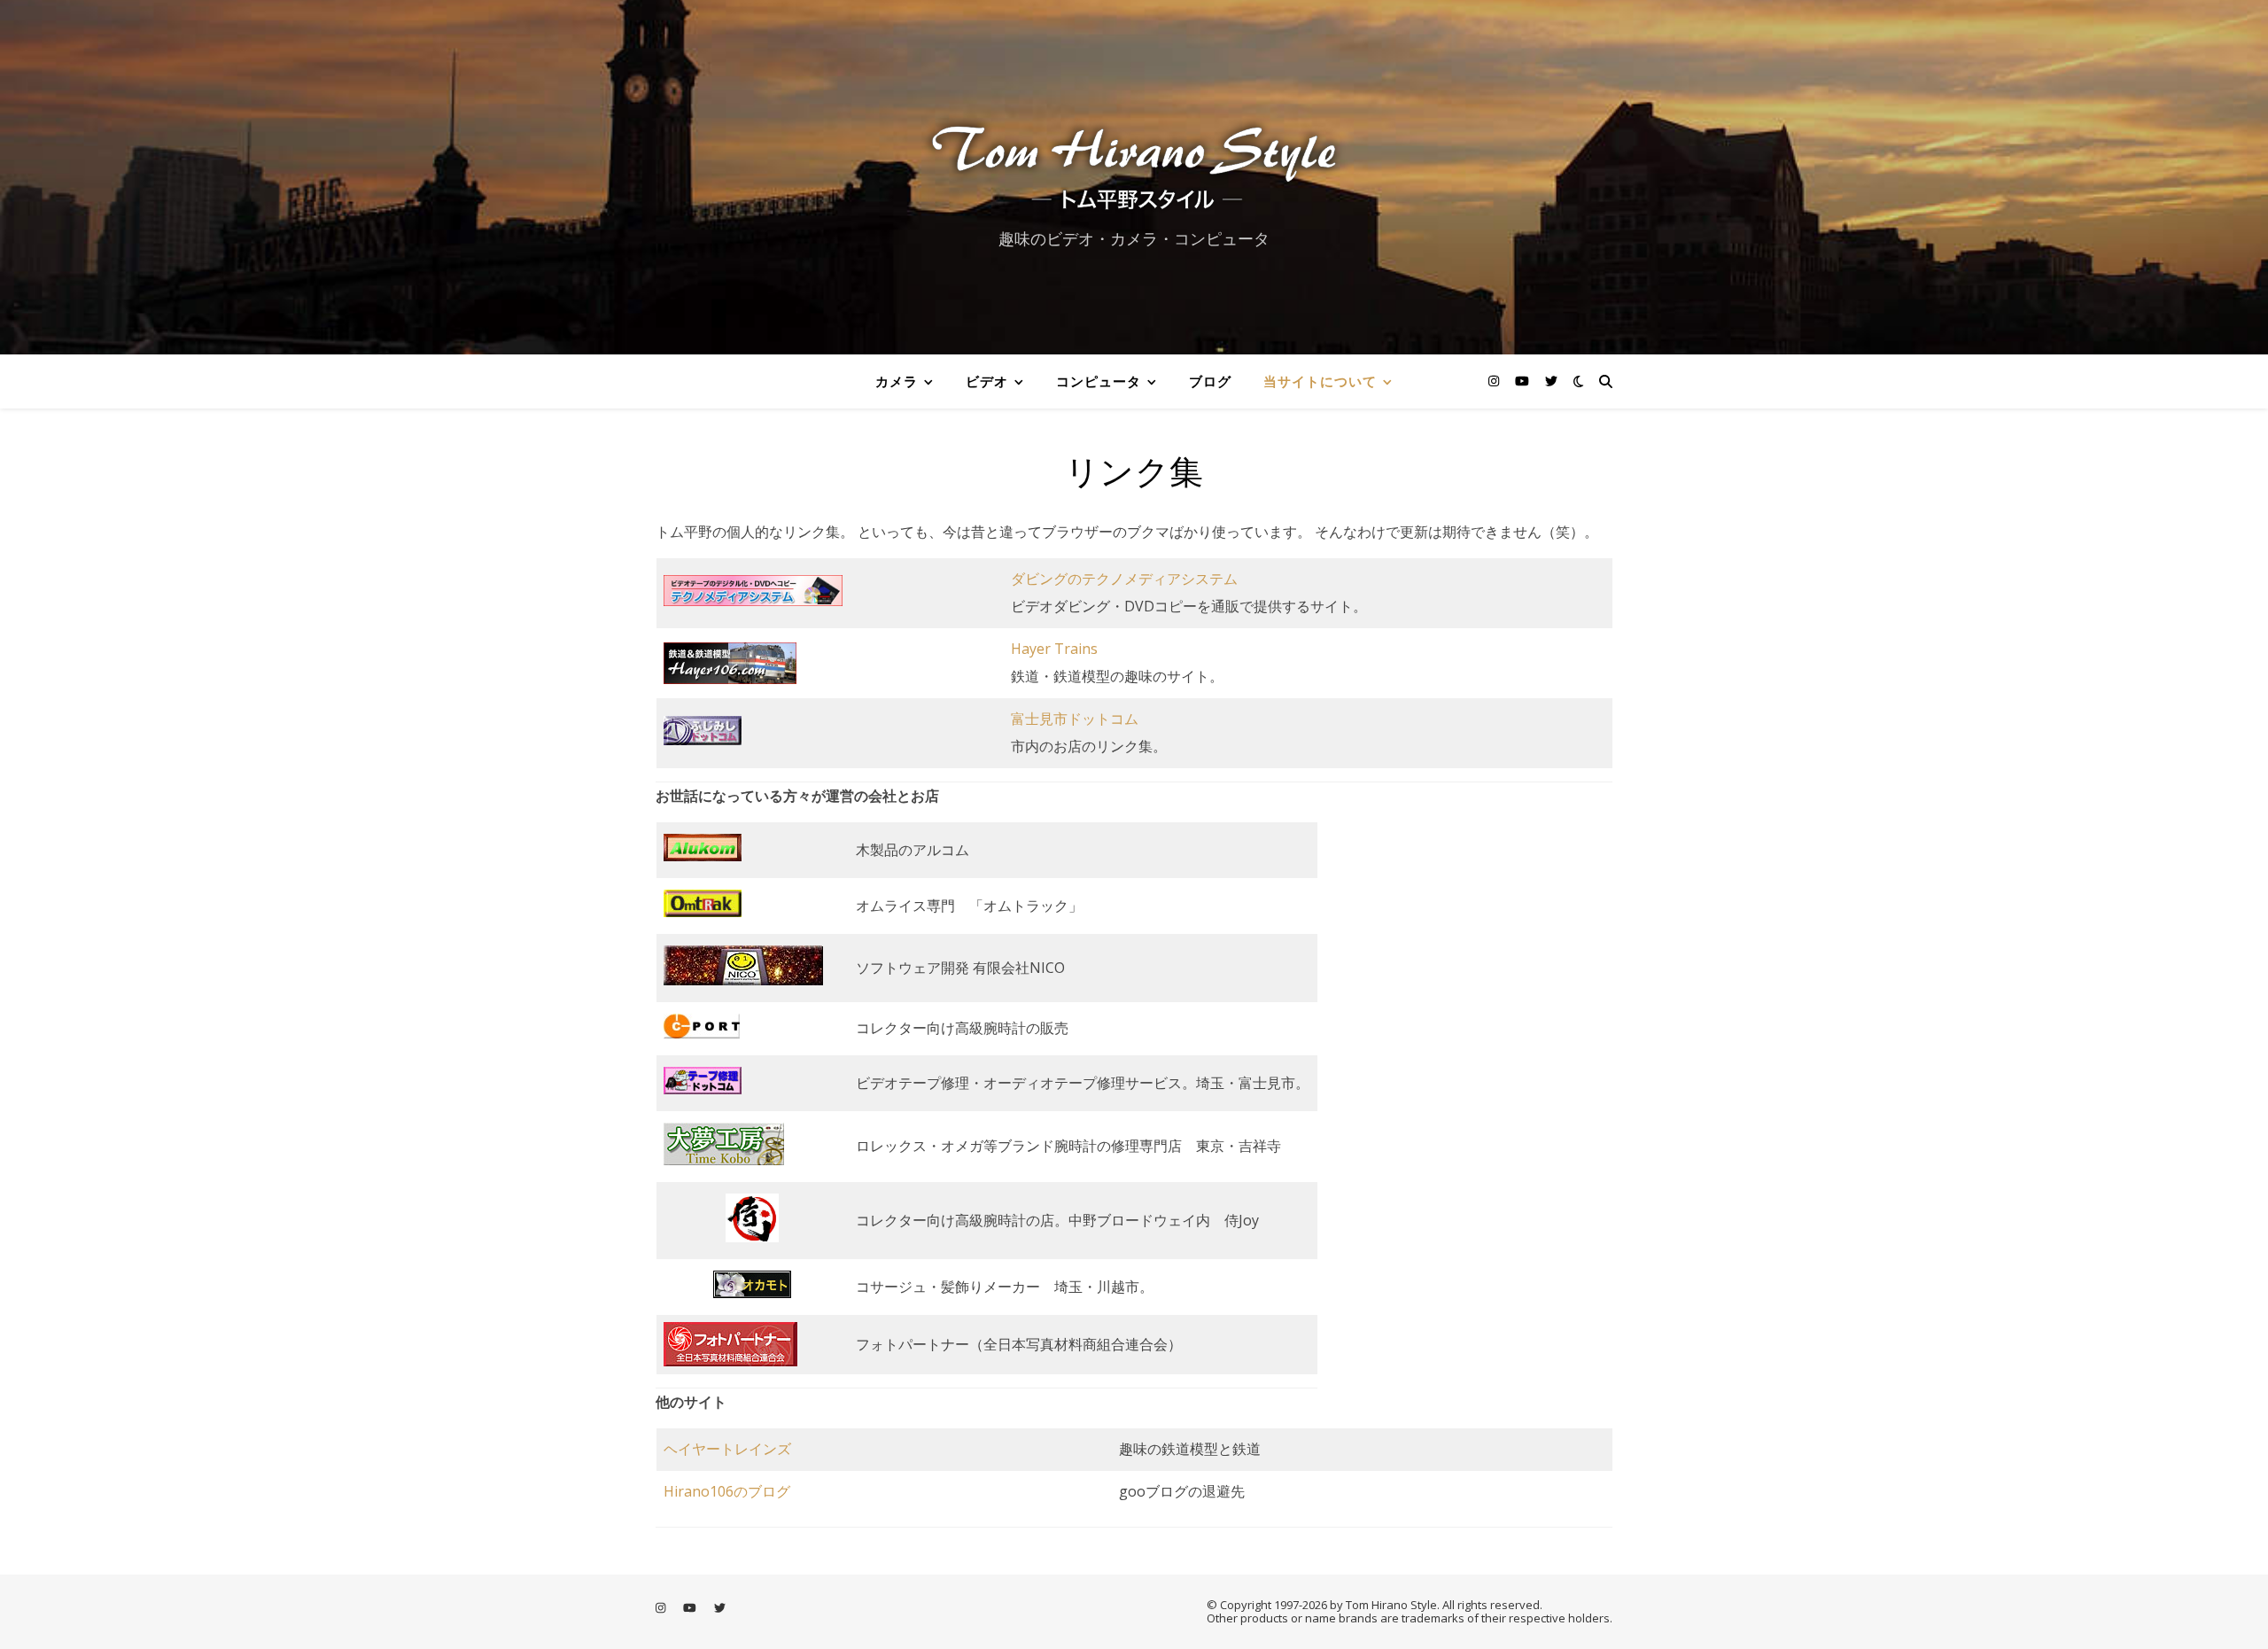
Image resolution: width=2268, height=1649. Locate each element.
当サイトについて (1320, 381)
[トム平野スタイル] (1134, 162)
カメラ (897, 381)
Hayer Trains (1054, 649)
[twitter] (1551, 381)
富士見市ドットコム (1075, 719)
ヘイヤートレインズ (727, 1449)
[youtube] (1524, 381)
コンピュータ (1099, 381)
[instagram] (1495, 381)
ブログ (1210, 381)
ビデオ (987, 381)
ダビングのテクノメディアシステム (1124, 579)
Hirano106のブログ (727, 1491)
